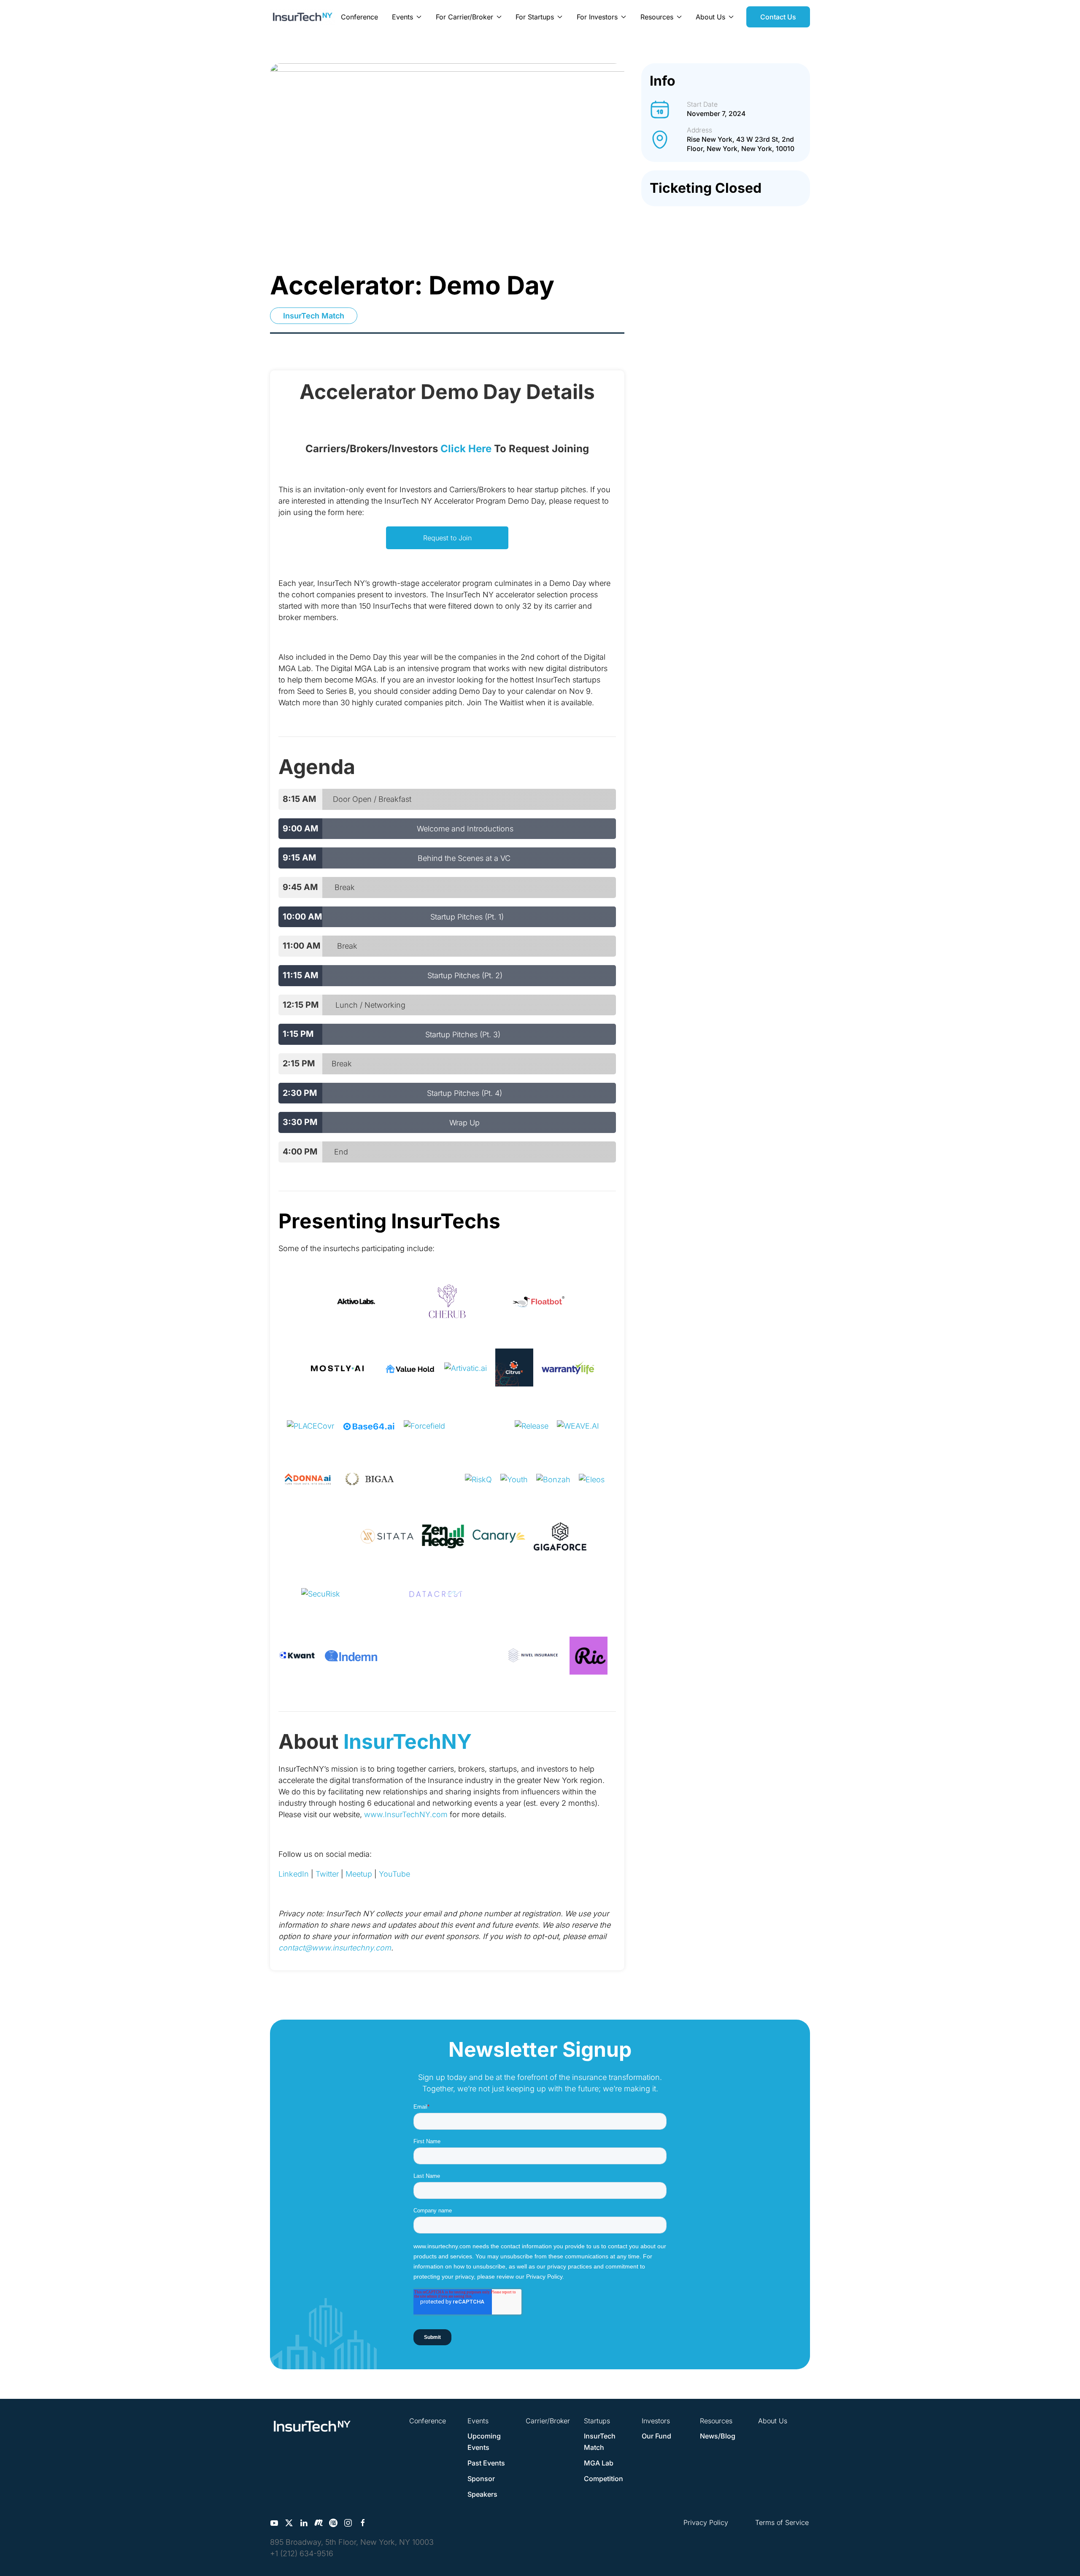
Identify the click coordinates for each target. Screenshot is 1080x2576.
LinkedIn (294, 1874)
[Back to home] (302, 17)
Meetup (359, 1874)
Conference (359, 17)
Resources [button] (657, 17)
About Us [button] (710, 17)
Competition (603, 2479)
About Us (773, 2421)
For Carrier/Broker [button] (464, 17)
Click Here (466, 449)
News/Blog (718, 2436)
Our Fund (656, 2436)
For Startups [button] (535, 17)
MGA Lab (599, 2463)
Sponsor (481, 2479)
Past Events (486, 2463)
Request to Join (447, 538)
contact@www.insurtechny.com (335, 1948)
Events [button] (402, 17)
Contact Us (778, 17)
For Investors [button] (597, 17)
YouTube (394, 1874)
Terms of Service (782, 2522)
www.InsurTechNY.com (406, 1814)
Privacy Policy (706, 2522)
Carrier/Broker (548, 2421)
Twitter (327, 1874)
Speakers (482, 2494)
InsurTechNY (408, 1741)
